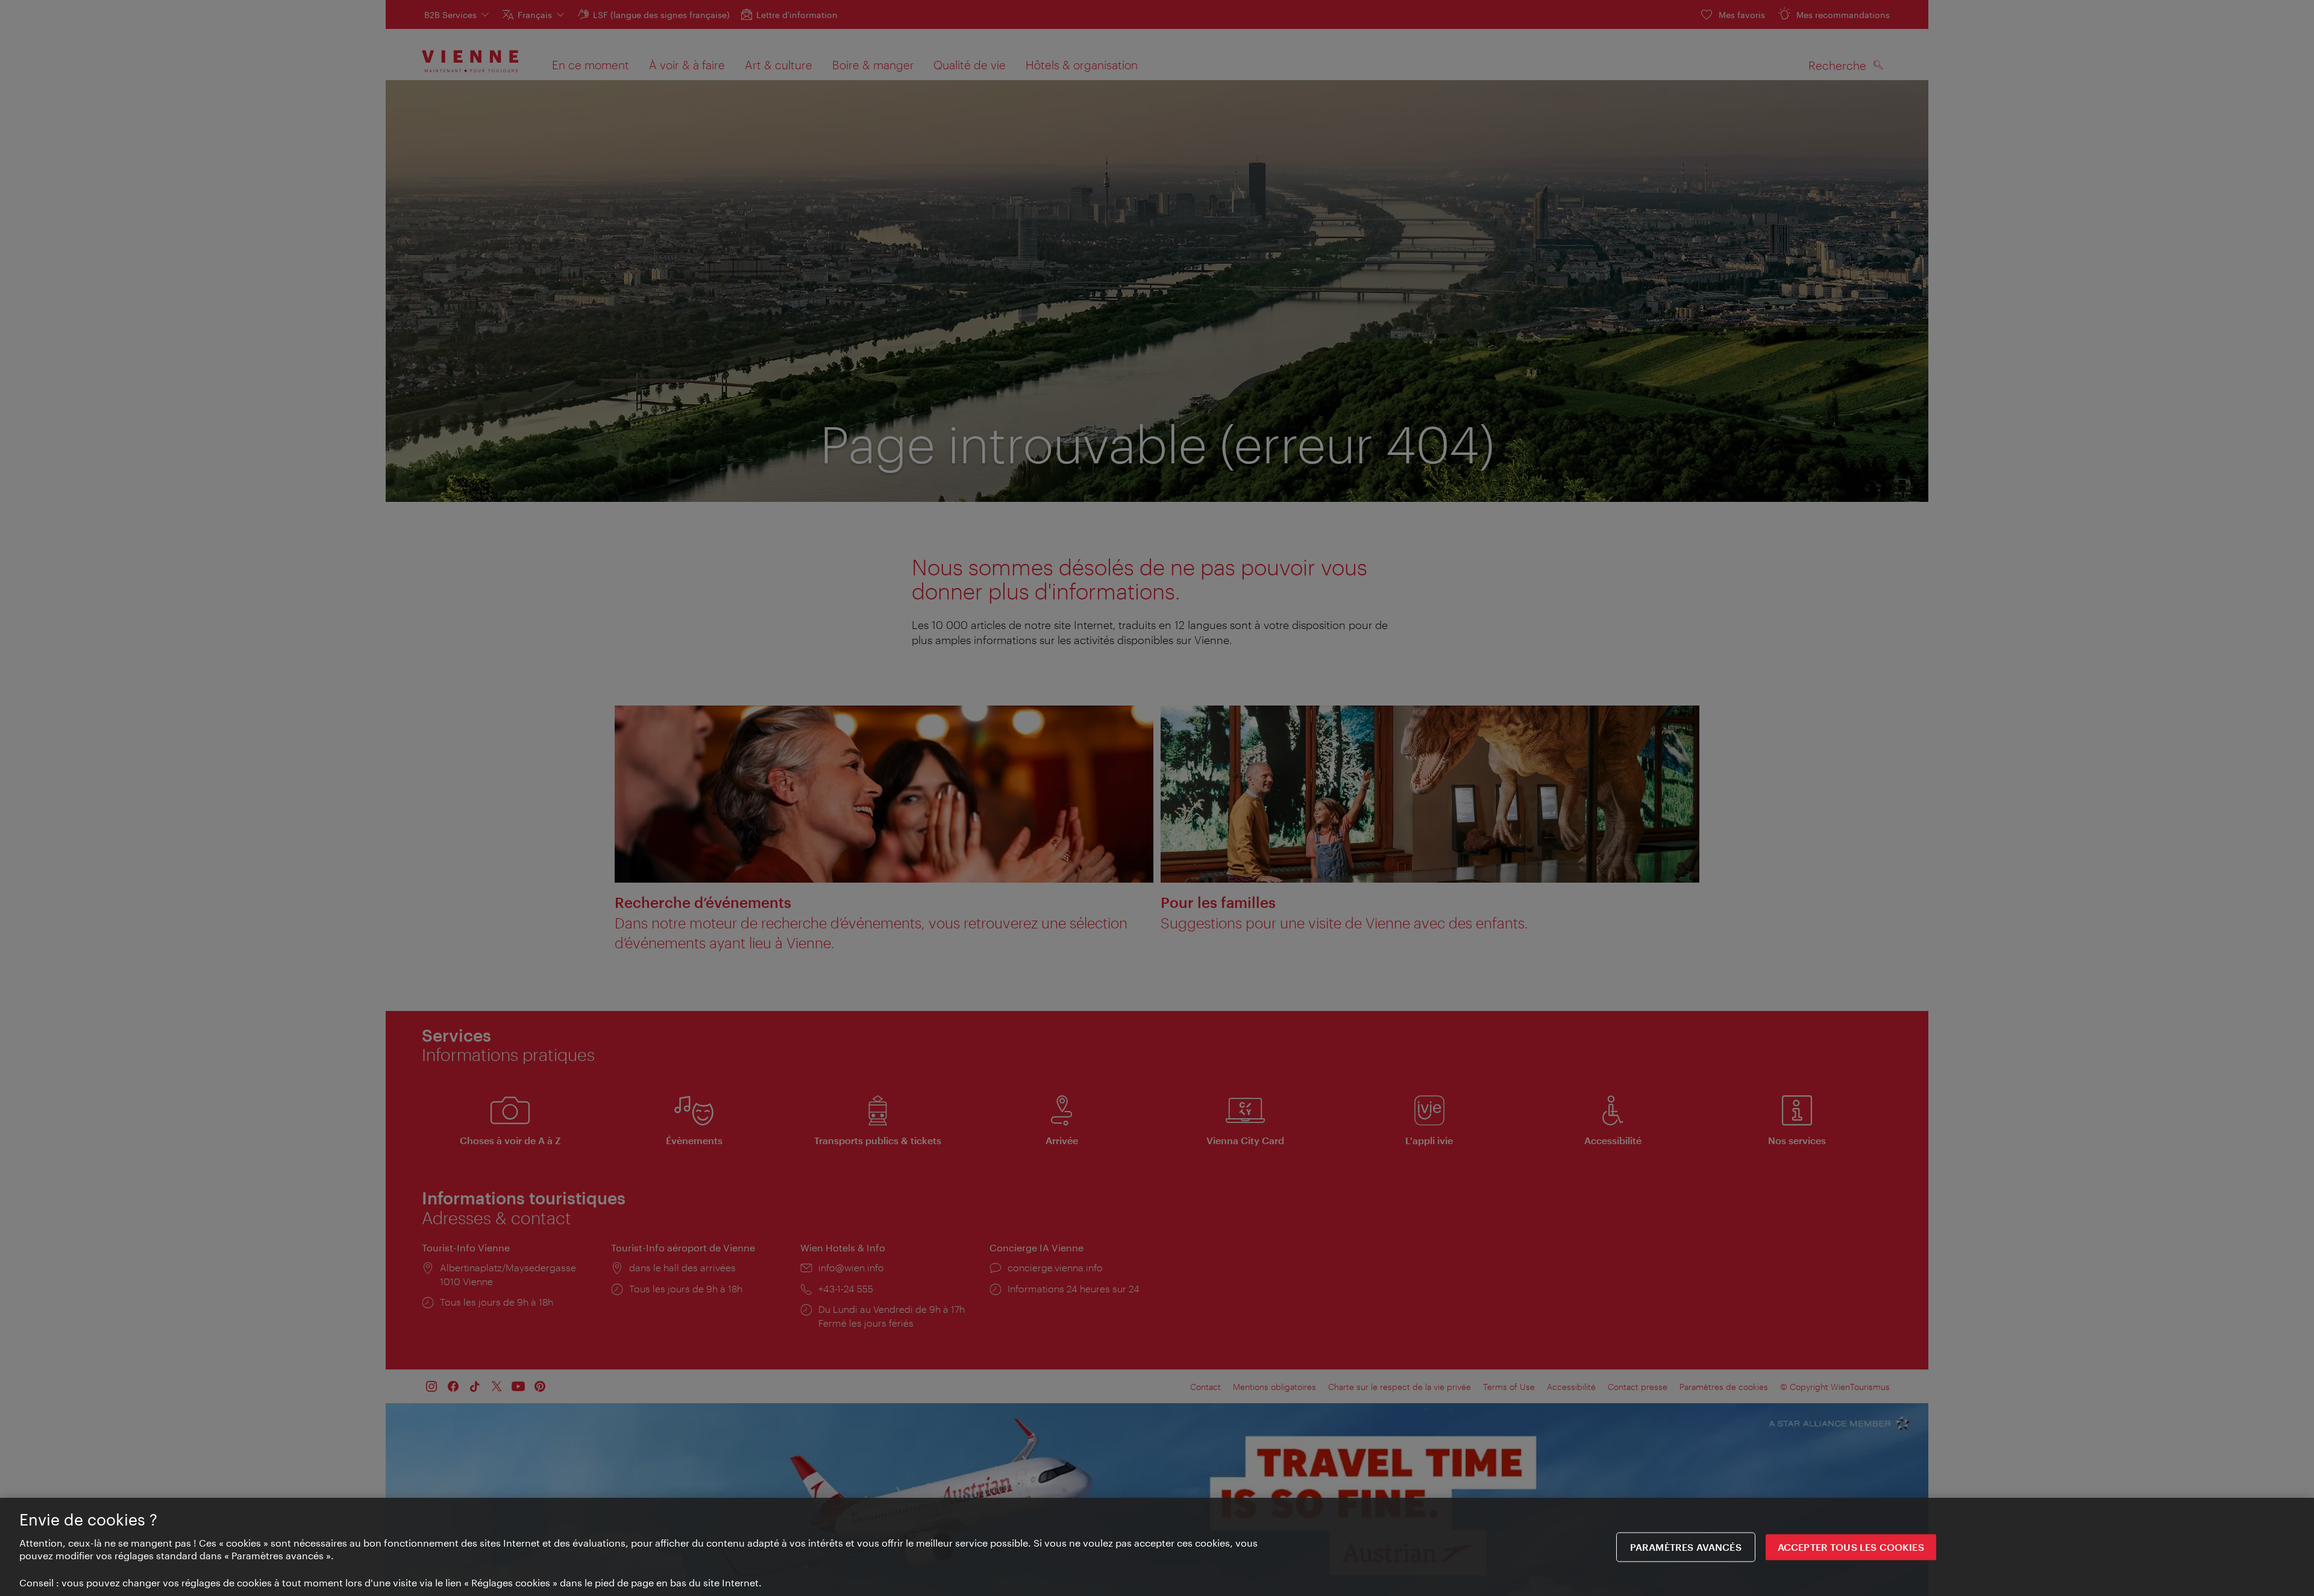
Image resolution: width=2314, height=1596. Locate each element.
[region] (1157, 1547)
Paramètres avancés (1686, 1547)
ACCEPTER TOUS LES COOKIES (1851, 1547)
